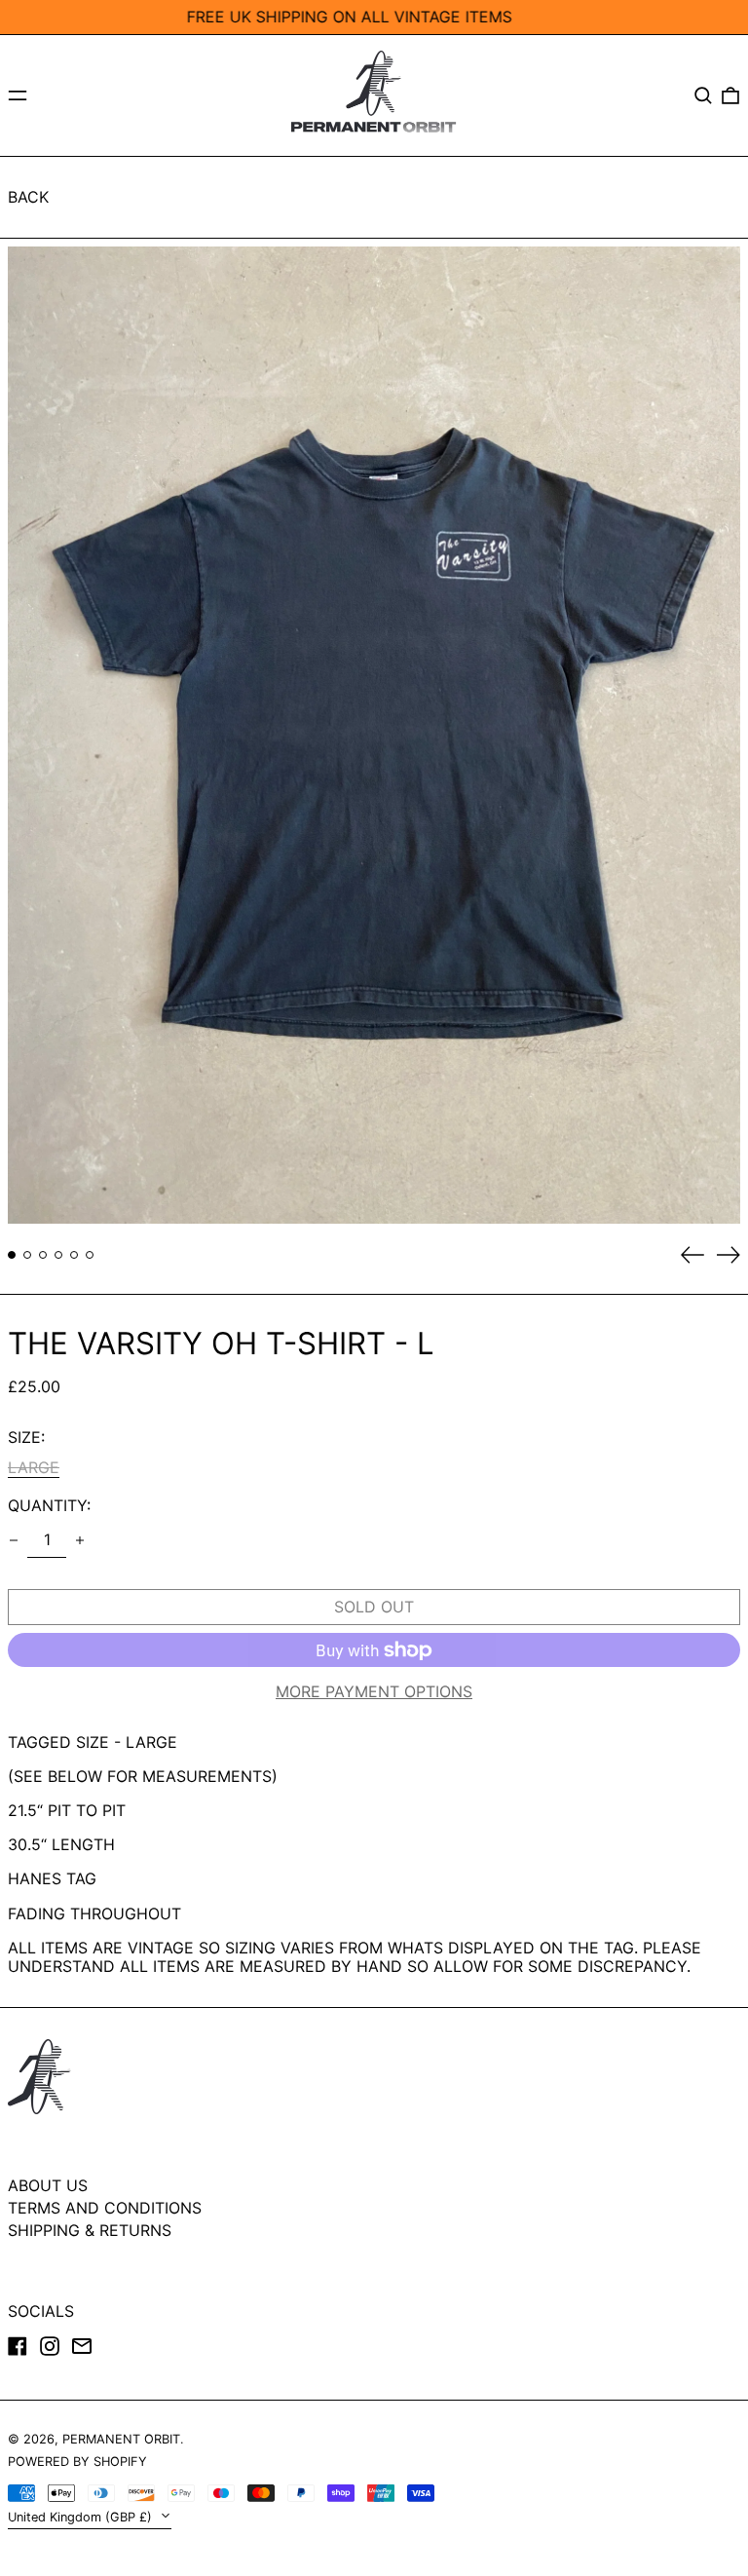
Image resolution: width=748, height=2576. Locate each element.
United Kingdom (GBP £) (82, 2517)
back (28, 197)
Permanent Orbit (121, 2439)
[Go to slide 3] (43, 1255)
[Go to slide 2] (27, 1255)
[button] (703, 95)
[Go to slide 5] (74, 1255)
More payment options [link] (374, 1692)
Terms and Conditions (105, 2208)
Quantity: (49, 1506)
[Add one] (80, 1540)
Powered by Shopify (77, 2462)
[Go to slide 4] (58, 1255)
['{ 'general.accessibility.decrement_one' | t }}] (14, 1540)
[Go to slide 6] (90, 1255)
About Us (48, 2185)
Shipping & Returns (90, 2230)
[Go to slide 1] (12, 1255)
